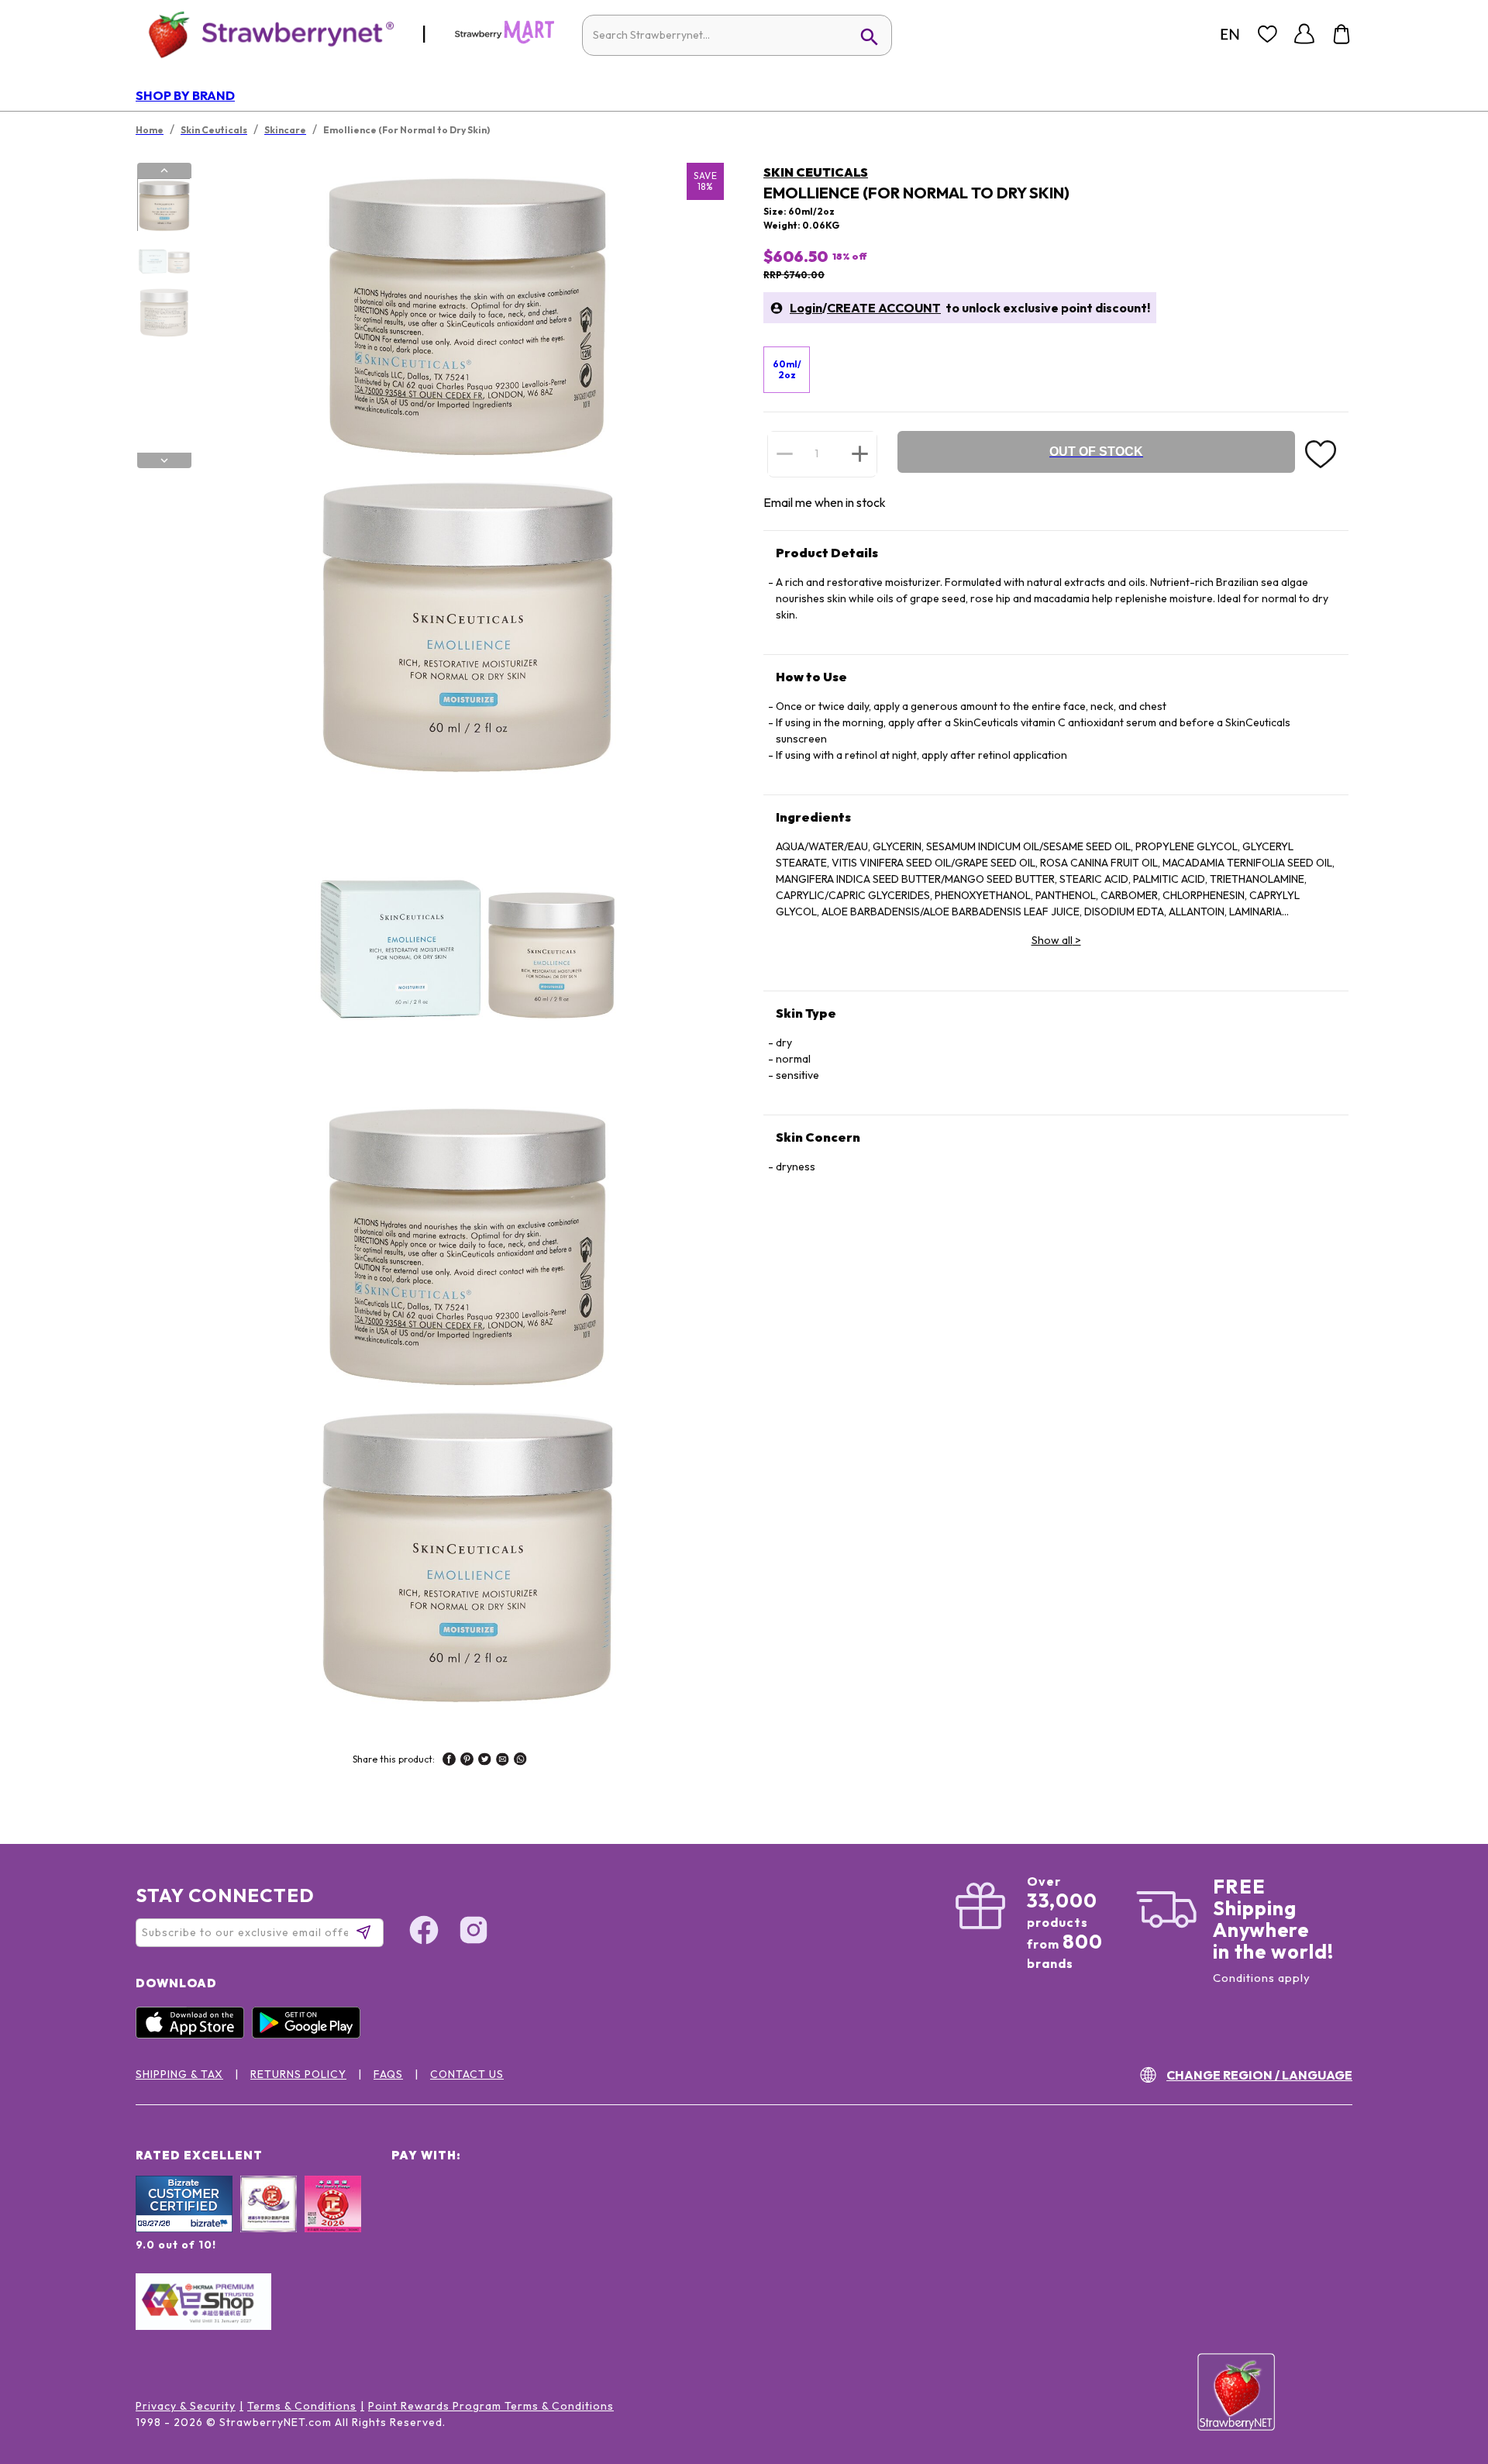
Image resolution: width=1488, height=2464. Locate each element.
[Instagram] (474, 1932)
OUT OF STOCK (1096, 451)
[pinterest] (467, 1761)
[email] (503, 1761)
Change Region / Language (1259, 2075)
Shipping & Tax (179, 2074)
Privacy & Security (186, 2406)
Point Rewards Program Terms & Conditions (491, 2406)
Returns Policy (298, 2074)
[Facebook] (424, 1932)
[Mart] (505, 40)
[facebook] (449, 1761)
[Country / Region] (1230, 34)
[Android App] (310, 2035)
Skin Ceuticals (816, 172)
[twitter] (485, 1761)
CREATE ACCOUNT (884, 308)
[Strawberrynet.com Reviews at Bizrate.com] (184, 2228)
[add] (860, 453)
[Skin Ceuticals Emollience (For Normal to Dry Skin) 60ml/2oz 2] (164, 259)
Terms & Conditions (302, 2406)
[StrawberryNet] (265, 34)
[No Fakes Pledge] (333, 2221)
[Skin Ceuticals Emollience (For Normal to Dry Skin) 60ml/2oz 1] (164, 205)
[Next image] (164, 460)
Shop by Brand (185, 95)
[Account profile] (1304, 34)
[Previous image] (164, 171)
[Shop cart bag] (1342, 34)
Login (806, 308)
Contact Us (467, 2074)
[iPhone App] (194, 2035)
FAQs (388, 2074)
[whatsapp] (520, 1761)
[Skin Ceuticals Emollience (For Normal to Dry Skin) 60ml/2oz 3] (164, 312)
